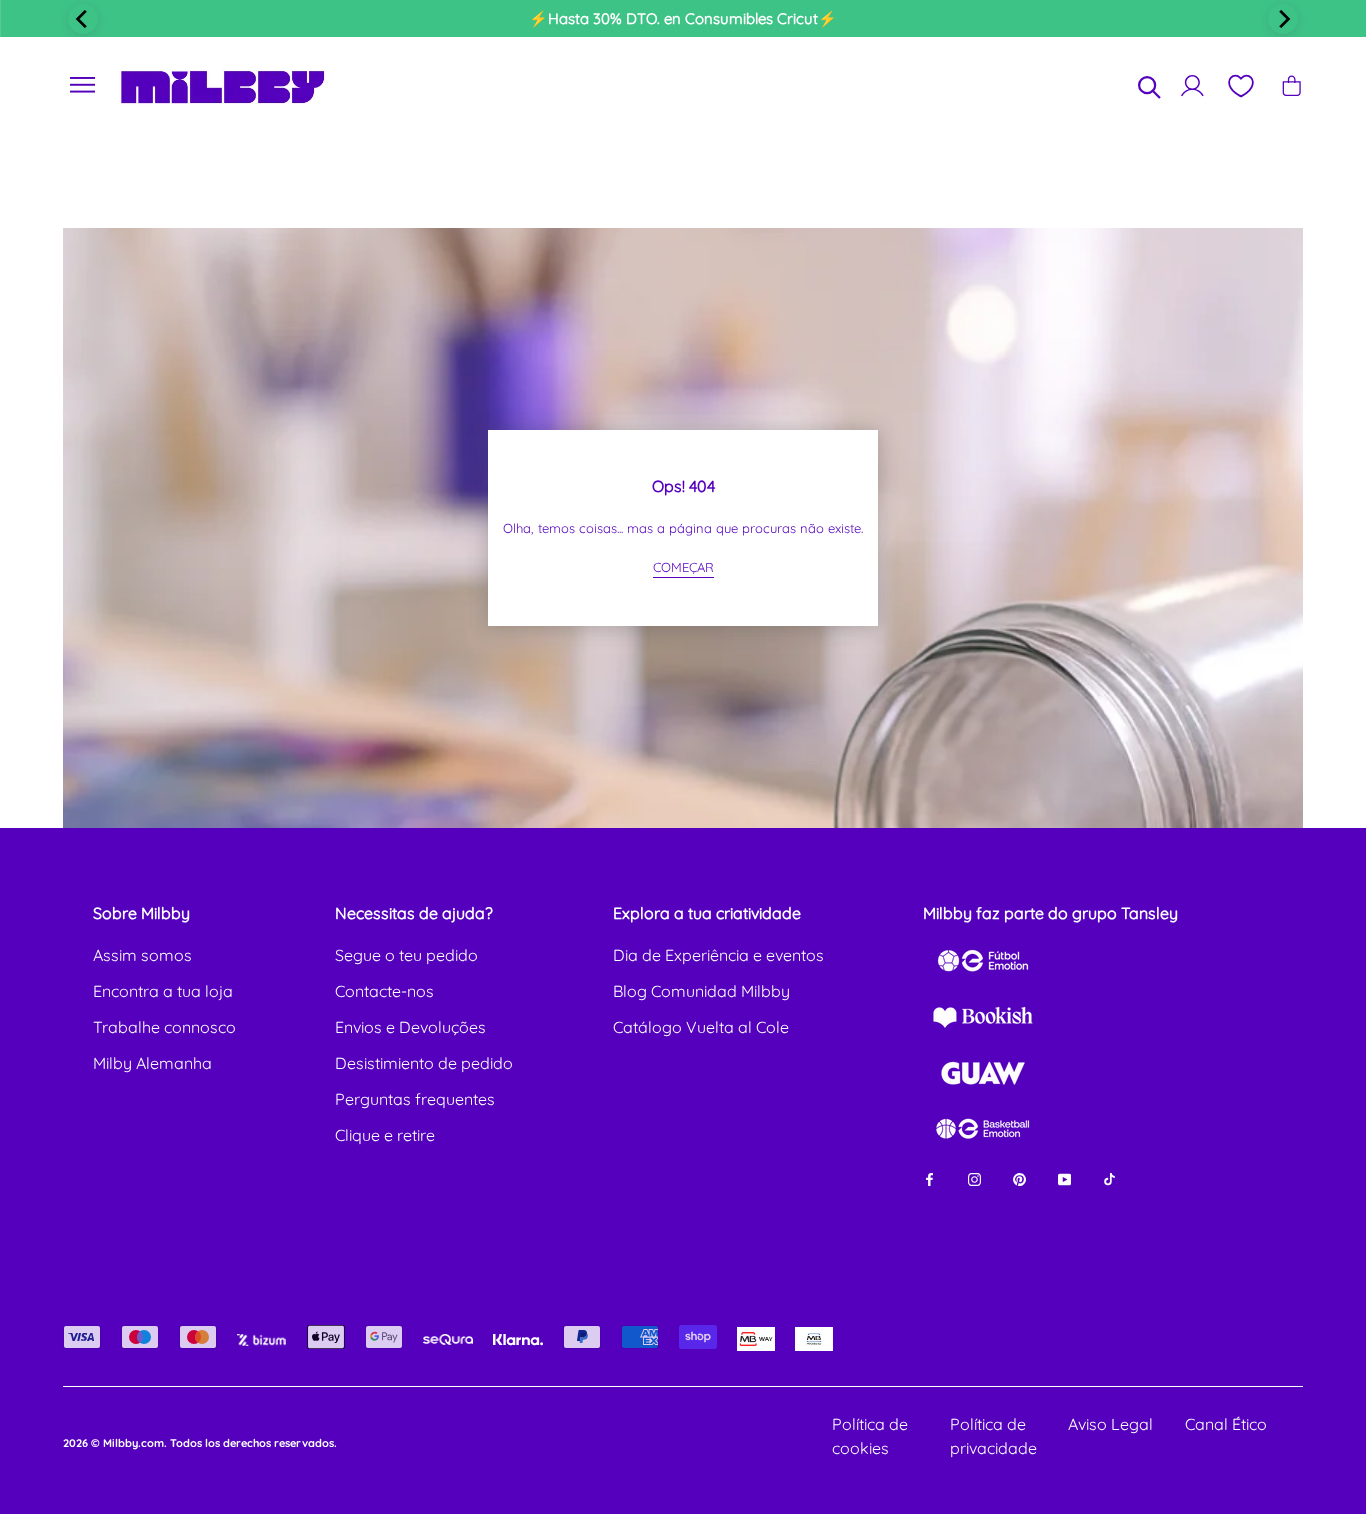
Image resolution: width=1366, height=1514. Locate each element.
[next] (1283, 19)
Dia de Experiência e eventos (718, 955)
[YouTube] (1064, 1177)
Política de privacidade (993, 1436)
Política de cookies (870, 1436)
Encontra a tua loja (163, 991)
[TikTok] (1109, 1177)
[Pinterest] (1019, 1177)
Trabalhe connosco (164, 1027)
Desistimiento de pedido (424, 1063)
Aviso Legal (1110, 1424)
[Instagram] (974, 1177)
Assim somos (142, 955)
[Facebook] (929, 1177)
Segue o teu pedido (406, 955)
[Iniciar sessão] (1192, 85)
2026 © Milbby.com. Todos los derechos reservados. (200, 1443)
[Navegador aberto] (83, 85)
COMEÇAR (683, 567)
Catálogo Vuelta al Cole (701, 1027)
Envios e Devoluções (410, 1027)
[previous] (83, 19)
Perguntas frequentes (415, 1099)
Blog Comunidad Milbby (701, 991)
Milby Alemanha (152, 1063)
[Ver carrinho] (1291, 85)
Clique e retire (385, 1135)
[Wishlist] (1240, 86)
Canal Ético (1226, 1424)
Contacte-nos (384, 991)
